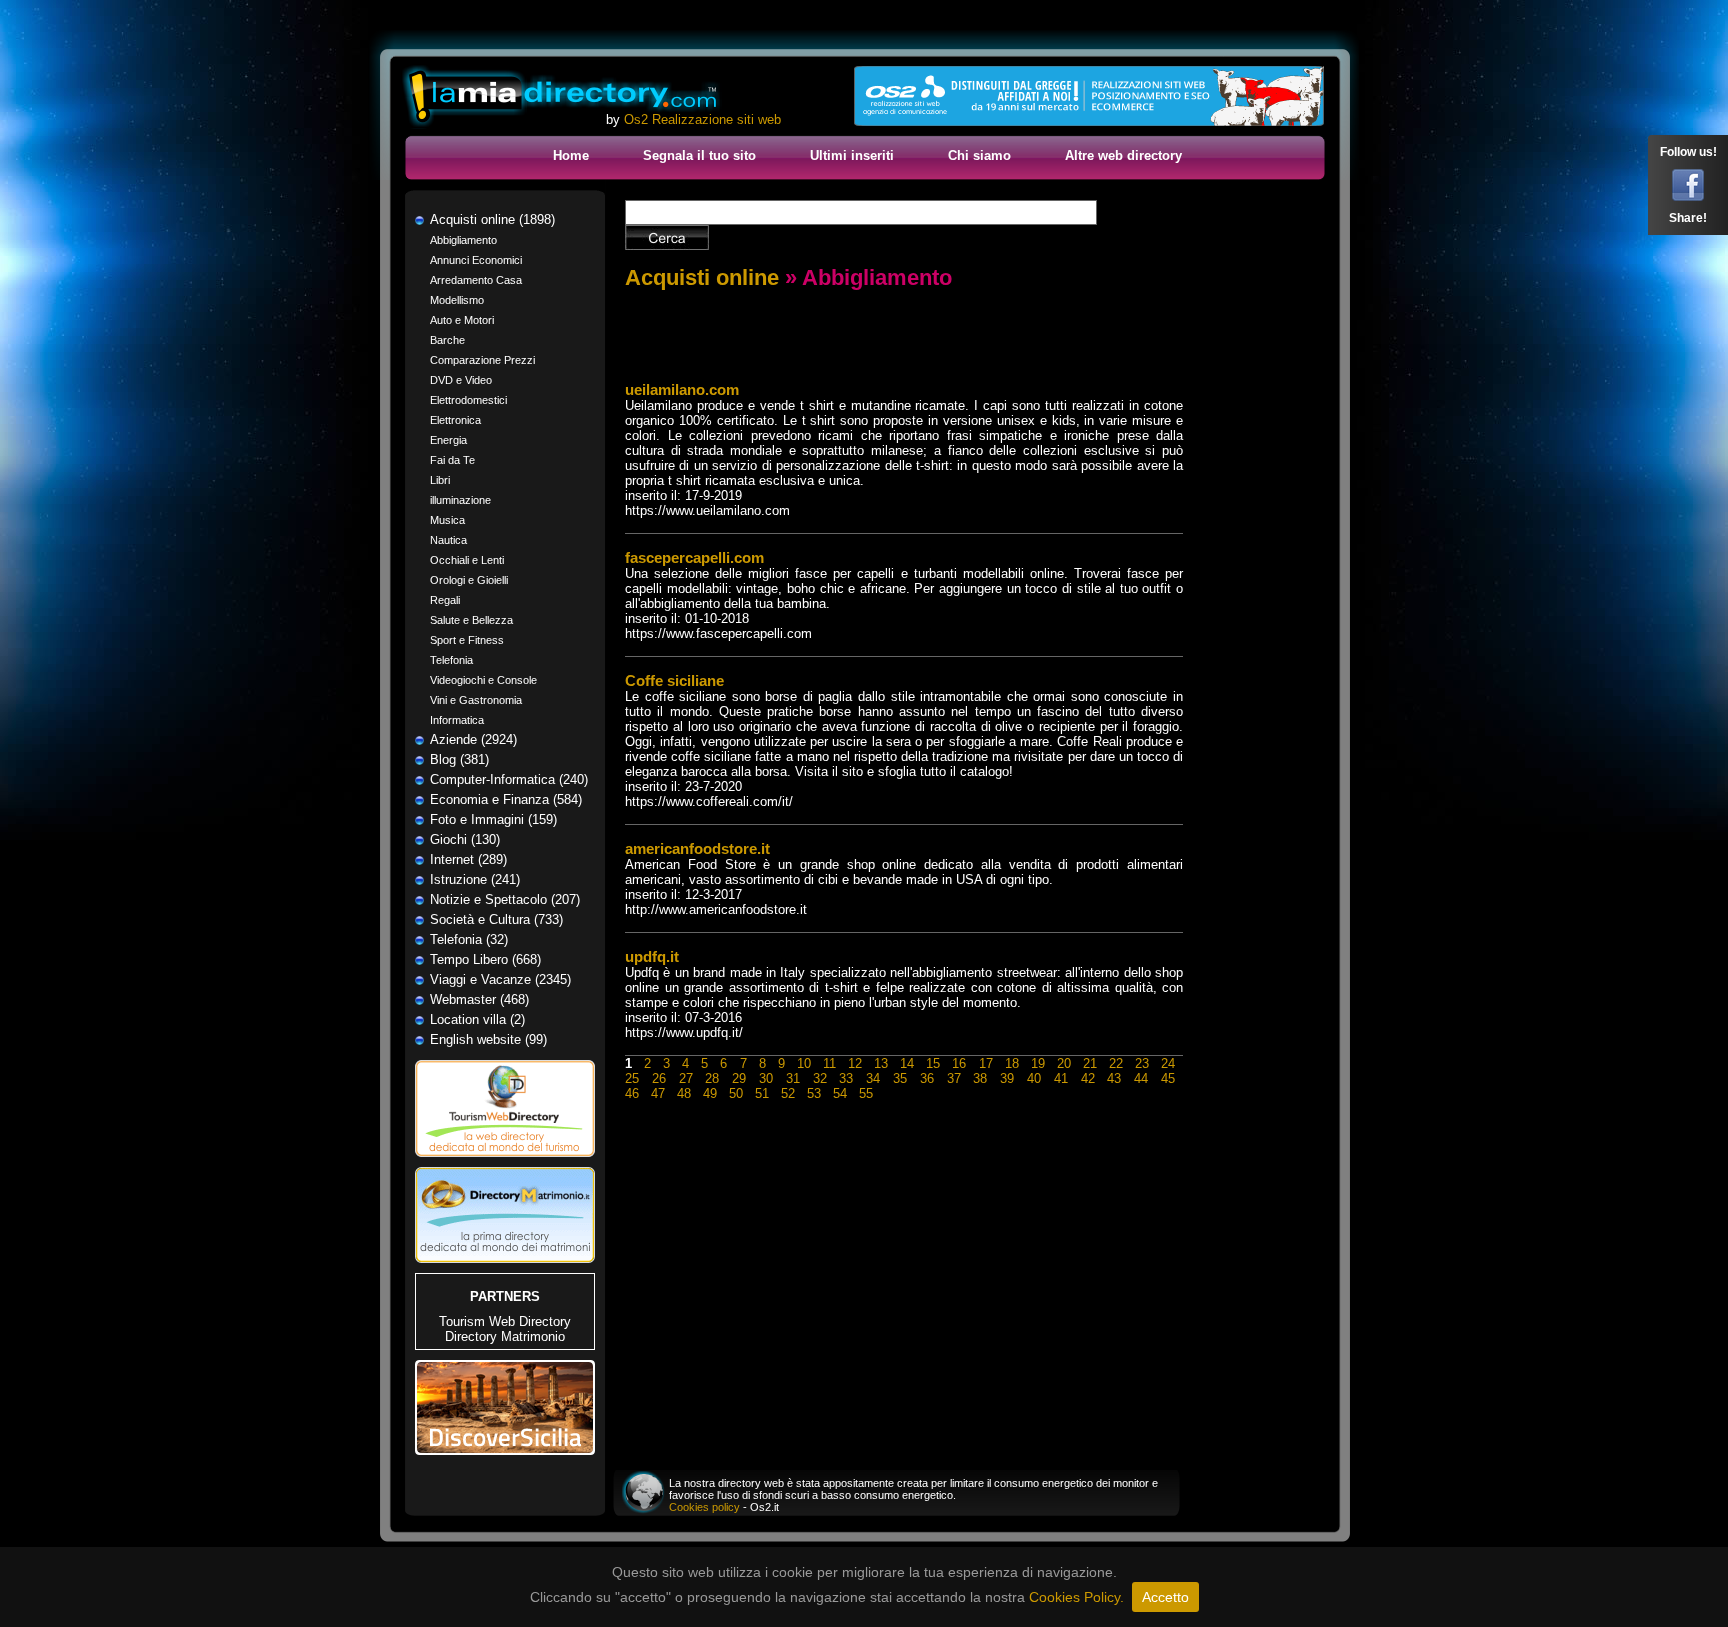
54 (840, 1093)
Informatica (457, 720)
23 (1142, 1063)
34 (873, 1078)
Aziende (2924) (473, 739)
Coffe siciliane (674, 680)
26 (659, 1078)
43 (1114, 1078)
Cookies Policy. (1076, 1597)
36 (927, 1078)
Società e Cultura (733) (496, 919)
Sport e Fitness (467, 640)
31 (793, 1078)
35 (900, 1078)
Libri (440, 480)
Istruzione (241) (475, 879)
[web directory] (562, 97)
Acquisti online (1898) (492, 219)
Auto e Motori (462, 320)
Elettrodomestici (468, 400)
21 (1090, 1063)
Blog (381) (459, 759)
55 (866, 1093)
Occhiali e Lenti (467, 560)
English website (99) (488, 1039)
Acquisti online (702, 277)
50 (736, 1093)
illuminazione (460, 500)
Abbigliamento (463, 240)
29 (739, 1078)
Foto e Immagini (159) (493, 819)
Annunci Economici (476, 260)
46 (632, 1093)
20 (1064, 1063)
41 (1061, 1078)
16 (959, 1063)
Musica (447, 520)
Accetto (1165, 1597)
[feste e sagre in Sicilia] (505, 1450)
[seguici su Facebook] (1688, 197)
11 (829, 1063)
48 (684, 1093)
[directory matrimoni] (505, 1258)
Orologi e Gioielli (469, 580)
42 (1088, 1078)
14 (907, 1063)
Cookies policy (704, 1507)
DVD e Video (461, 380)
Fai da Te (452, 460)
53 (814, 1093)
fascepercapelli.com (694, 557)
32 (820, 1078)
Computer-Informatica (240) (509, 779)
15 (933, 1063)
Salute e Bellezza (471, 620)
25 (632, 1078)
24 (1168, 1063)
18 (1012, 1063)
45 (1168, 1078)
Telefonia (451, 660)
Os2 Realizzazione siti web (702, 119)
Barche (447, 340)
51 (762, 1093)
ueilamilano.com (682, 389)
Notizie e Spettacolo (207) (505, 899)
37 (954, 1078)
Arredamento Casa (476, 280)
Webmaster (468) (479, 999)
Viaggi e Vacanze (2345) (500, 979)
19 (1038, 1063)
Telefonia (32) (469, 939)
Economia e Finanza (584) (506, 799)
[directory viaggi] (505, 1162)
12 (855, 1063)
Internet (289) (468, 859)
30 (766, 1078)
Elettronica (455, 420)
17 (986, 1063)
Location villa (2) (477, 1019)
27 (686, 1078)
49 (710, 1093)
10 (804, 1063)
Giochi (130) (465, 839)
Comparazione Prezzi (482, 360)
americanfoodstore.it (697, 848)
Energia (448, 440)
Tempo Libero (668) (485, 959)
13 (881, 1063)
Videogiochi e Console (483, 680)
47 (658, 1093)
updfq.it (652, 956)
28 (712, 1078)
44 (1141, 1078)
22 (1116, 1063)
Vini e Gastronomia (476, 700)
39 (1007, 1078)
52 (788, 1093)
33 (846, 1078)
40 (1034, 1078)
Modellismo (457, 300)
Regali (445, 600)
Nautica (448, 540)
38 (980, 1078)
